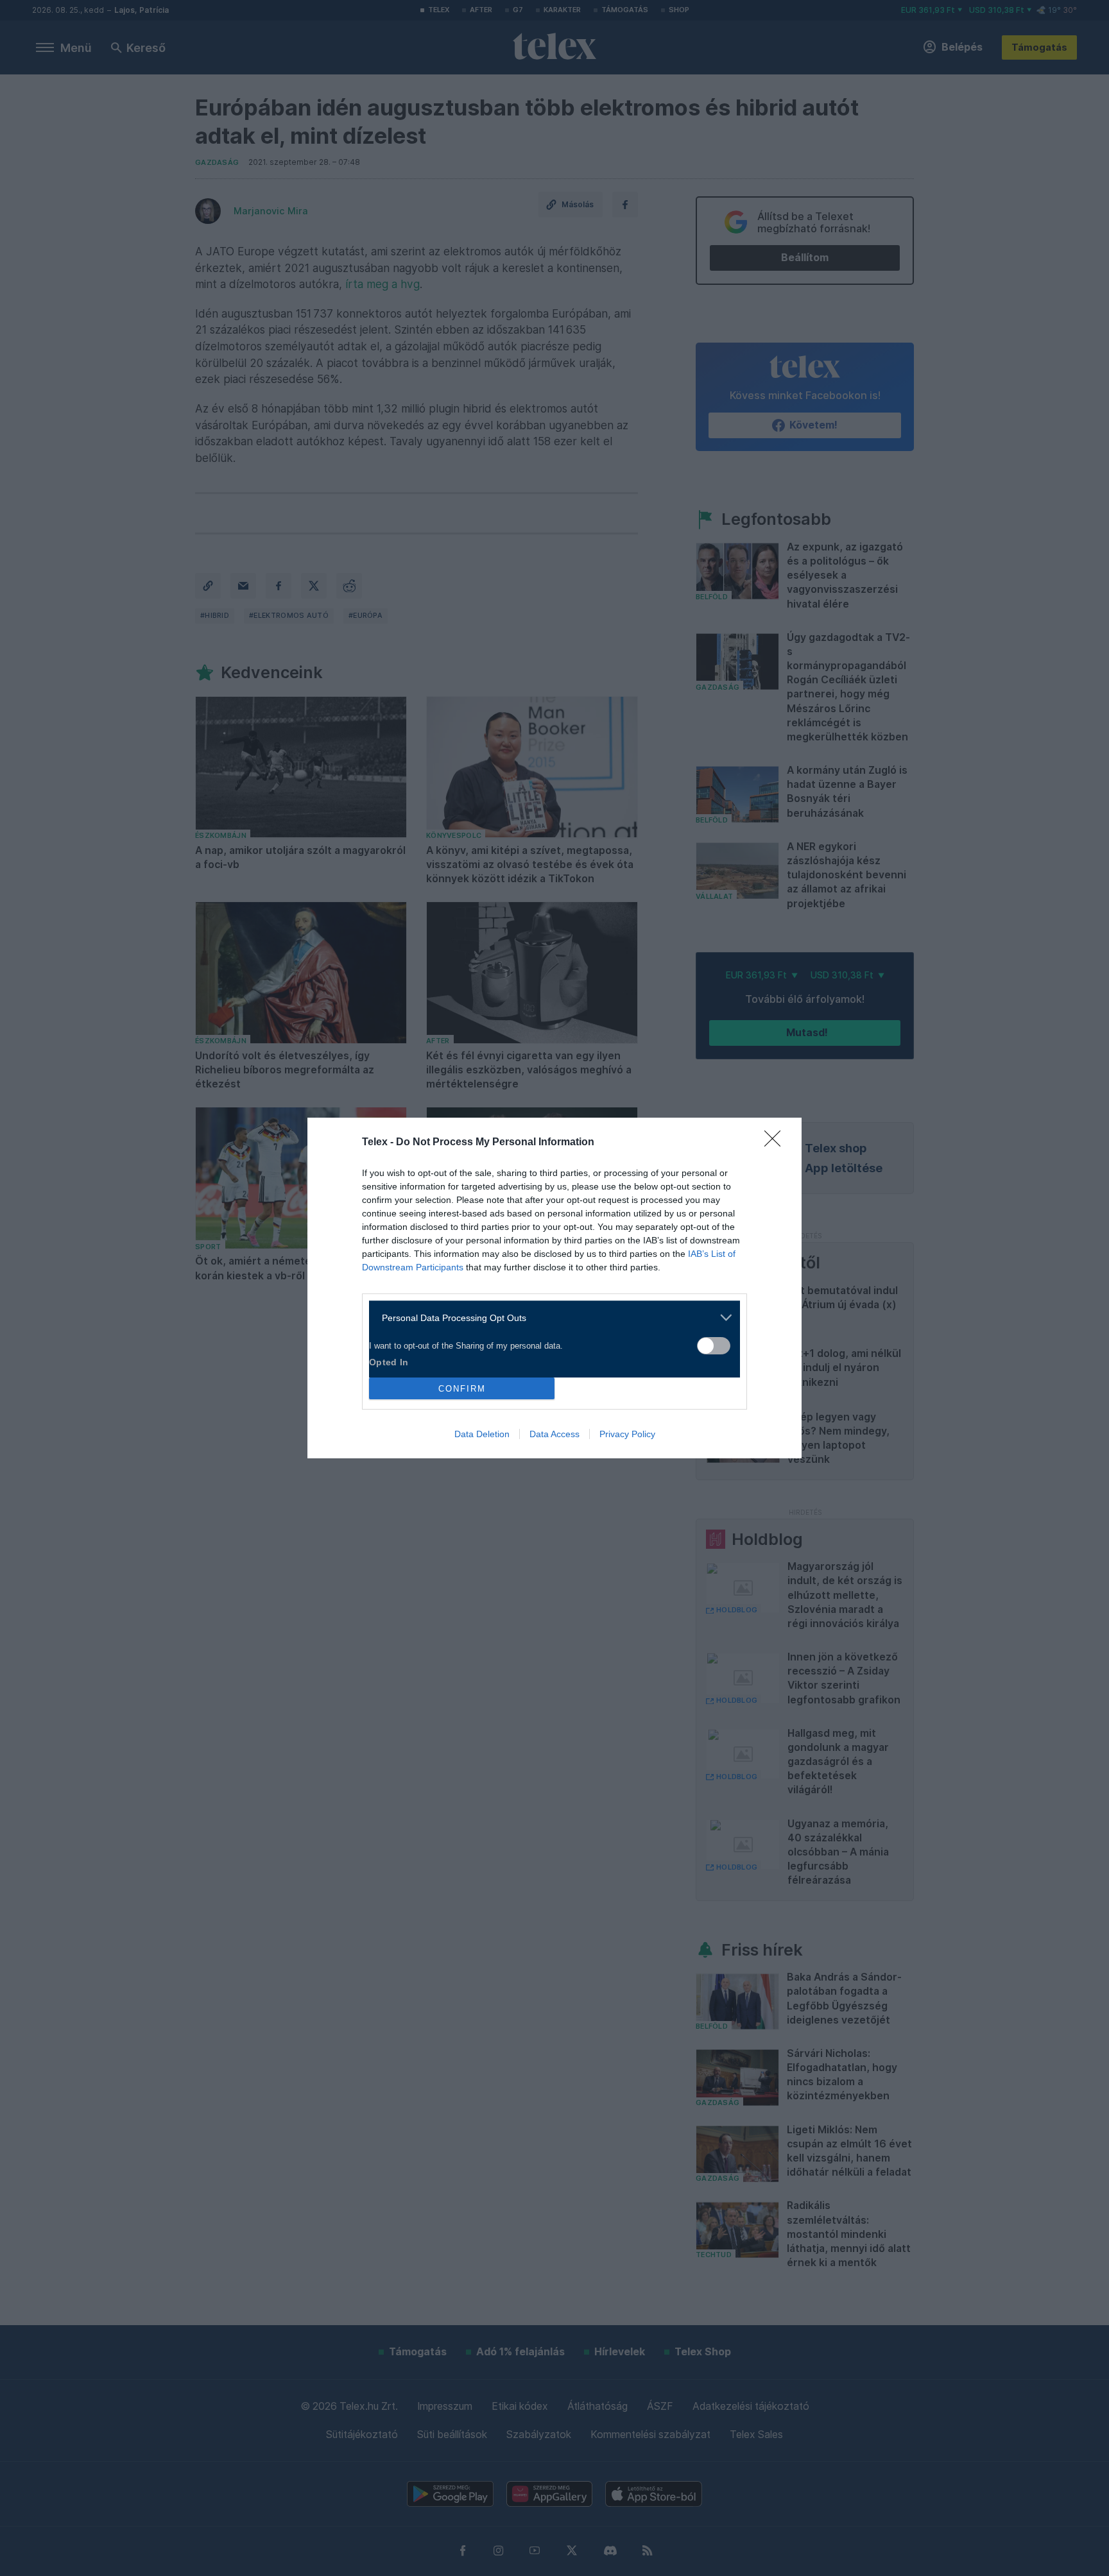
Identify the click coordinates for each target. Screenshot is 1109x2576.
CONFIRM (462, 1389)
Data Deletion (482, 1434)
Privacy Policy (627, 1434)
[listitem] (550, 1318)
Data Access (554, 1434)
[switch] (714, 1346)
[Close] (777, 1143)
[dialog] (554, 1288)
